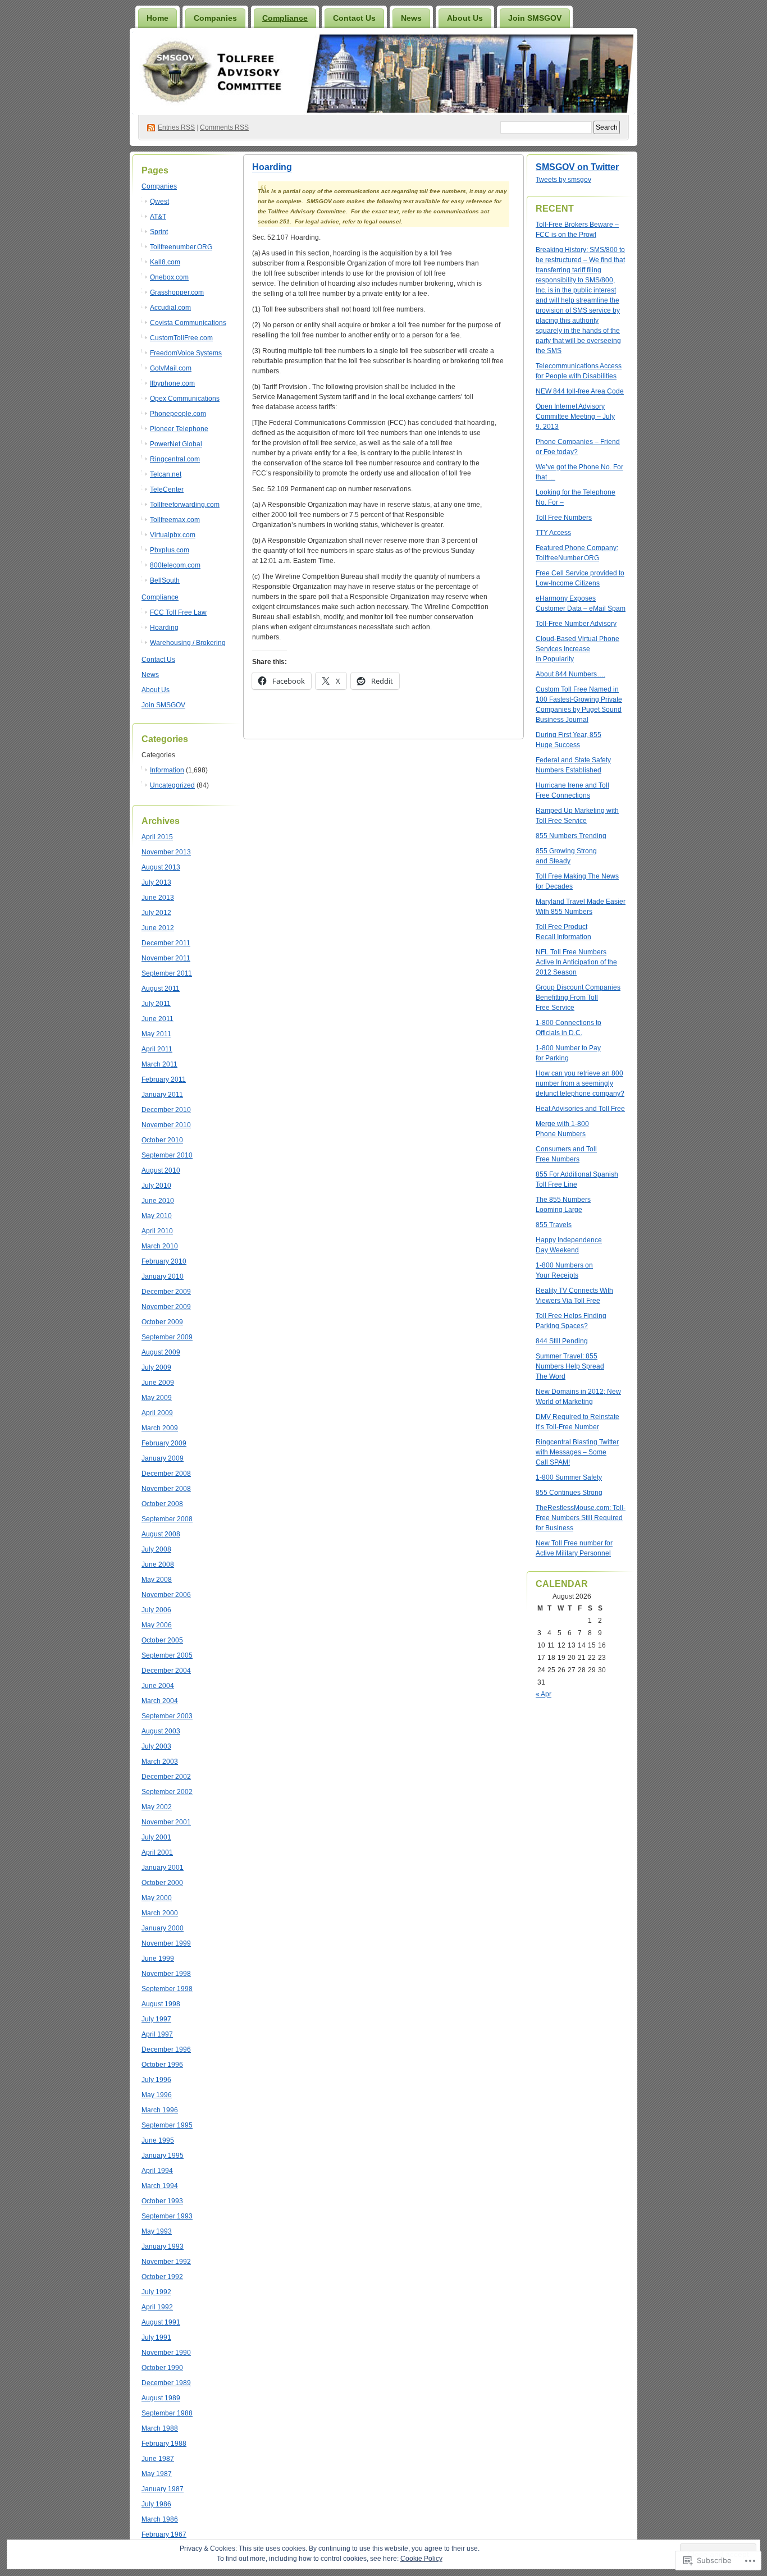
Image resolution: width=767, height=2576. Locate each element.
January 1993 (163, 2246)
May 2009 (157, 1398)
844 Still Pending (562, 1341)
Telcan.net (166, 474)
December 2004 (166, 1671)
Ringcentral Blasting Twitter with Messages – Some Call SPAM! (577, 1452)
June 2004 (158, 1686)
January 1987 (163, 2489)
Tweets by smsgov (563, 180)
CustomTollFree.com (181, 338)
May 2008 (157, 1580)
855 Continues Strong (569, 1493)
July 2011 (156, 1004)
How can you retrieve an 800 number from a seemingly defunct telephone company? (580, 1083)
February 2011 (164, 1079)
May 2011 (156, 1034)
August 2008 (161, 1534)
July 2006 (156, 1610)
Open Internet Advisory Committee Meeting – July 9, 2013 (575, 417)
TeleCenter (167, 489)
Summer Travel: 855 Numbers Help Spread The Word (570, 1366)
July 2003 (156, 1746)
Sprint (159, 232)
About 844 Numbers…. (570, 674)
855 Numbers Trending (571, 836)
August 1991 (161, 2322)
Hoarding (164, 628)
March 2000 (160, 1913)
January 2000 (163, 1928)
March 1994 (160, 2186)
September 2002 (167, 1792)
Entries (176, 127)
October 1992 (162, 2277)
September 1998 (167, 1989)
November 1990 (166, 2353)
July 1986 (156, 2504)
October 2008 (162, 1504)
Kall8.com (165, 262)
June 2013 (158, 898)
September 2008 (167, 1519)
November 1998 (166, 1974)
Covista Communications (188, 323)
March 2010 (160, 1246)
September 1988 (167, 2413)
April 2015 (157, 837)
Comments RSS (224, 127)
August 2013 (161, 867)
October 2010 (162, 1140)
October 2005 (162, 1640)
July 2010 (156, 1186)
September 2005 (167, 1655)
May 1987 (157, 2474)
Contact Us (354, 18)
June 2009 (158, 1383)
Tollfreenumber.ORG (181, 247)
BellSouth (165, 580)
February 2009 (164, 1443)
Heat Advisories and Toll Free (580, 1109)
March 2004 (160, 1701)
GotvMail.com (171, 368)
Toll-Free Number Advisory (576, 624)
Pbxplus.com (170, 550)
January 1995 (163, 2156)
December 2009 (166, 1292)
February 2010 (164, 1261)
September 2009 (167, 1337)
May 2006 (157, 1625)
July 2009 (156, 1367)
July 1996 (156, 2080)
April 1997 (157, 2034)
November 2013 (166, 852)
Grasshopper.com (177, 292)
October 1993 (162, 2201)
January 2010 (163, 1276)
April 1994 (157, 2171)
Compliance (285, 18)
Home (157, 18)
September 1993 (167, 2216)
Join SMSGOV (535, 18)
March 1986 (160, 2519)
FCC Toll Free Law (178, 612)
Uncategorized (172, 785)
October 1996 (162, 2065)
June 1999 (158, 1959)
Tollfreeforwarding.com (185, 505)
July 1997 (156, 2019)
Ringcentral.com (175, 459)
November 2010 (166, 1125)
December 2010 (166, 1110)
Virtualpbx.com (173, 535)
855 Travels (554, 1225)
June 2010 (158, 1201)
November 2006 (166, 1595)
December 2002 (166, 1777)
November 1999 (166, 1943)
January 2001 (163, 1868)
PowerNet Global (176, 444)
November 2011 (166, 958)
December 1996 (166, 2049)
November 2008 (166, 1489)
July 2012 (156, 913)
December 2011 (166, 943)
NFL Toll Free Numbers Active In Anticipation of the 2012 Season (576, 962)
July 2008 (156, 1549)
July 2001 (156, 1837)
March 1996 (160, 2110)
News (411, 18)
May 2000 (157, 1898)
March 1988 (160, 2428)
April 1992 (157, 2307)
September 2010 (167, 1155)
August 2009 (161, 1352)
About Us (465, 18)
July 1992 (156, 2292)
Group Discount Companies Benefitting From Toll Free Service (578, 998)
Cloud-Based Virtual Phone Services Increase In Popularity (577, 649)
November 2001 (166, 1822)
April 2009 (157, 1413)
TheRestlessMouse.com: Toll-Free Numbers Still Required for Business (581, 1518)
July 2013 (156, 882)
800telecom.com (175, 565)
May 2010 (157, 1216)
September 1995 (167, 2125)
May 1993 (157, 2231)
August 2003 (161, 1731)
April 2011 (157, 1049)
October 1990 (162, 2368)
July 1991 (156, 2337)
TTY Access (553, 533)
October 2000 (162, 1883)
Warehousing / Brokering (188, 643)
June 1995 (158, 2140)
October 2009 (162, 1322)
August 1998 (161, 2004)
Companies (215, 18)
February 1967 (164, 2534)
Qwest (159, 202)
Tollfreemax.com (175, 520)
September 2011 (167, 973)
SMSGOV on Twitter (577, 167)
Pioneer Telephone (179, 429)
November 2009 (166, 1307)
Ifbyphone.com (172, 383)
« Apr (544, 1694)
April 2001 (157, 1852)
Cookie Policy (421, 2559)
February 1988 (164, 2444)
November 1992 (166, 2262)
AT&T (158, 217)
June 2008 (158, 1564)
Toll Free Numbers (564, 518)
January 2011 (162, 1095)
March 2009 (160, 1428)
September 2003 (167, 1716)
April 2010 (157, 1231)
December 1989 (166, 2383)
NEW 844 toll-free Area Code (580, 391)
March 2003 (160, 1761)
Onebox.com (169, 277)
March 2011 (159, 1064)
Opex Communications (185, 399)
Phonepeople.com (178, 414)
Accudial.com (170, 308)
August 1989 (161, 2398)
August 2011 (161, 989)
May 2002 (157, 1807)
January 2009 (163, 1458)
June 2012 (158, 928)
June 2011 (157, 1019)
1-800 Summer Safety (569, 1477)
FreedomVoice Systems (186, 353)
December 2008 (166, 1474)
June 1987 (158, 2459)
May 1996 (157, 2095)
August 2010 (161, 1170)
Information (167, 770)
